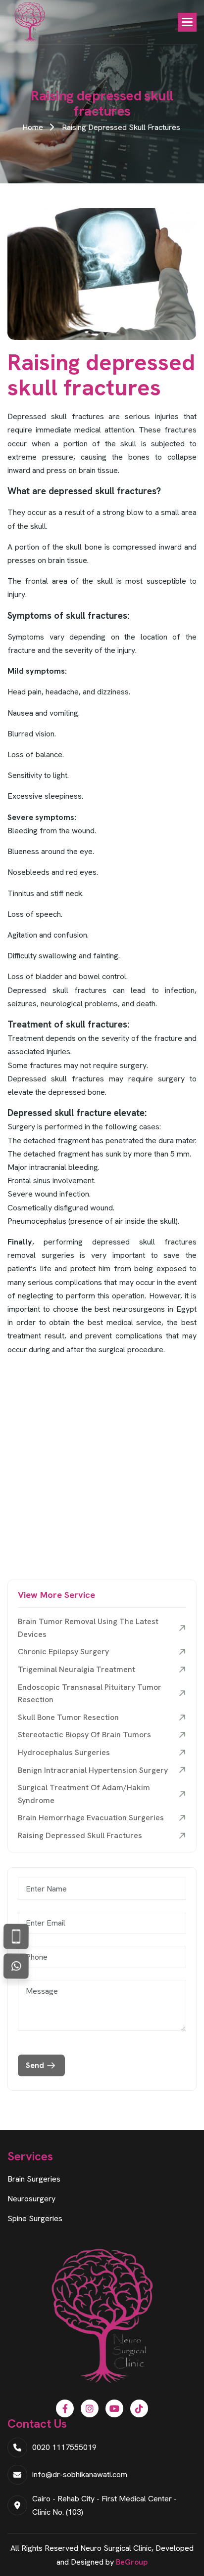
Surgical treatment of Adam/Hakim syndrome (84, 1794)
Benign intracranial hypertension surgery (93, 1770)
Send (35, 2065)
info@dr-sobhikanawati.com (80, 2474)
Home (33, 127)
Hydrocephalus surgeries (64, 1752)
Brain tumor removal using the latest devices (88, 1628)
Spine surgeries (35, 2218)
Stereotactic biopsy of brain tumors (84, 1735)
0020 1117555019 (64, 2447)
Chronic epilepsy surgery (63, 1652)
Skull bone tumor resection (68, 1717)
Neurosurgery (31, 2199)
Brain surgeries (34, 2179)
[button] (187, 22)
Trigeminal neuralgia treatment (76, 1669)
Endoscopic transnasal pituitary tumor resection (90, 1694)
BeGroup (132, 2562)
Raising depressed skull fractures (80, 1835)
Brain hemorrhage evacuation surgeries (91, 1818)
